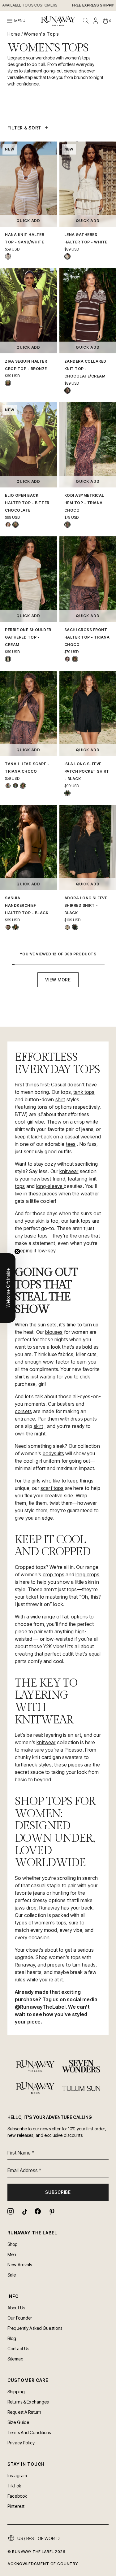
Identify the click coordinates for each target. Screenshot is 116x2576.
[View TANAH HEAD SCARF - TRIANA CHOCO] (23, 786)
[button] (8, 1288)
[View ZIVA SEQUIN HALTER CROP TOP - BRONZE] (8, 383)
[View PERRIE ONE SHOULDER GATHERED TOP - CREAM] (8, 659)
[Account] (96, 21)
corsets (23, 1411)
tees (71, 1144)
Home (14, 34)
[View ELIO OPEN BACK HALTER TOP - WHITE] (8, 525)
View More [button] (58, 980)
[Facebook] (38, 2211)
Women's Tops (41, 34)
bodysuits (53, 1453)
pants (90, 1419)
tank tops (84, 1092)
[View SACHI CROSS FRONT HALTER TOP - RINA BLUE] (67, 659)
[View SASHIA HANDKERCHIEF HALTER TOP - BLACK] (15, 927)
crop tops (54, 1574)
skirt (39, 1426)
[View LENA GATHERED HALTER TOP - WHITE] (67, 256)
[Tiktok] (24, 2211)
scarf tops (52, 1488)
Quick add (28, 221)
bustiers (66, 1404)
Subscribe (58, 2192)
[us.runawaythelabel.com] (58, 21)
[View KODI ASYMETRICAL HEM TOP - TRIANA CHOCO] (67, 525)
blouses (54, 1332)
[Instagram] (11, 2211)
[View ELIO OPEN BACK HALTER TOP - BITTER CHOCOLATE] (15, 525)
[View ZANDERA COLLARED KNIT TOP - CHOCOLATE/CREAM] (67, 391)
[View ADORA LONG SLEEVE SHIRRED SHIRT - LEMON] (67, 927)
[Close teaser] (17, 1251)
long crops (88, 1574)
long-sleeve (50, 1186)
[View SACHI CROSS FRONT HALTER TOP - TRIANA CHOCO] (75, 659)
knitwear (69, 1171)
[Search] (86, 21)
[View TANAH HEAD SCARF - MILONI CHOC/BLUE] (15, 786)
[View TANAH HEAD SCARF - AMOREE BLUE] (8, 786)
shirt (60, 1099)
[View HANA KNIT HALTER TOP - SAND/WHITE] (8, 256)
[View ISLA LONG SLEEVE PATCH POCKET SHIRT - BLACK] (67, 793)
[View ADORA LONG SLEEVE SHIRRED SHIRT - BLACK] (75, 927)
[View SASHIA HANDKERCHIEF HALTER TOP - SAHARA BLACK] (8, 927)
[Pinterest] (51, 2211)
